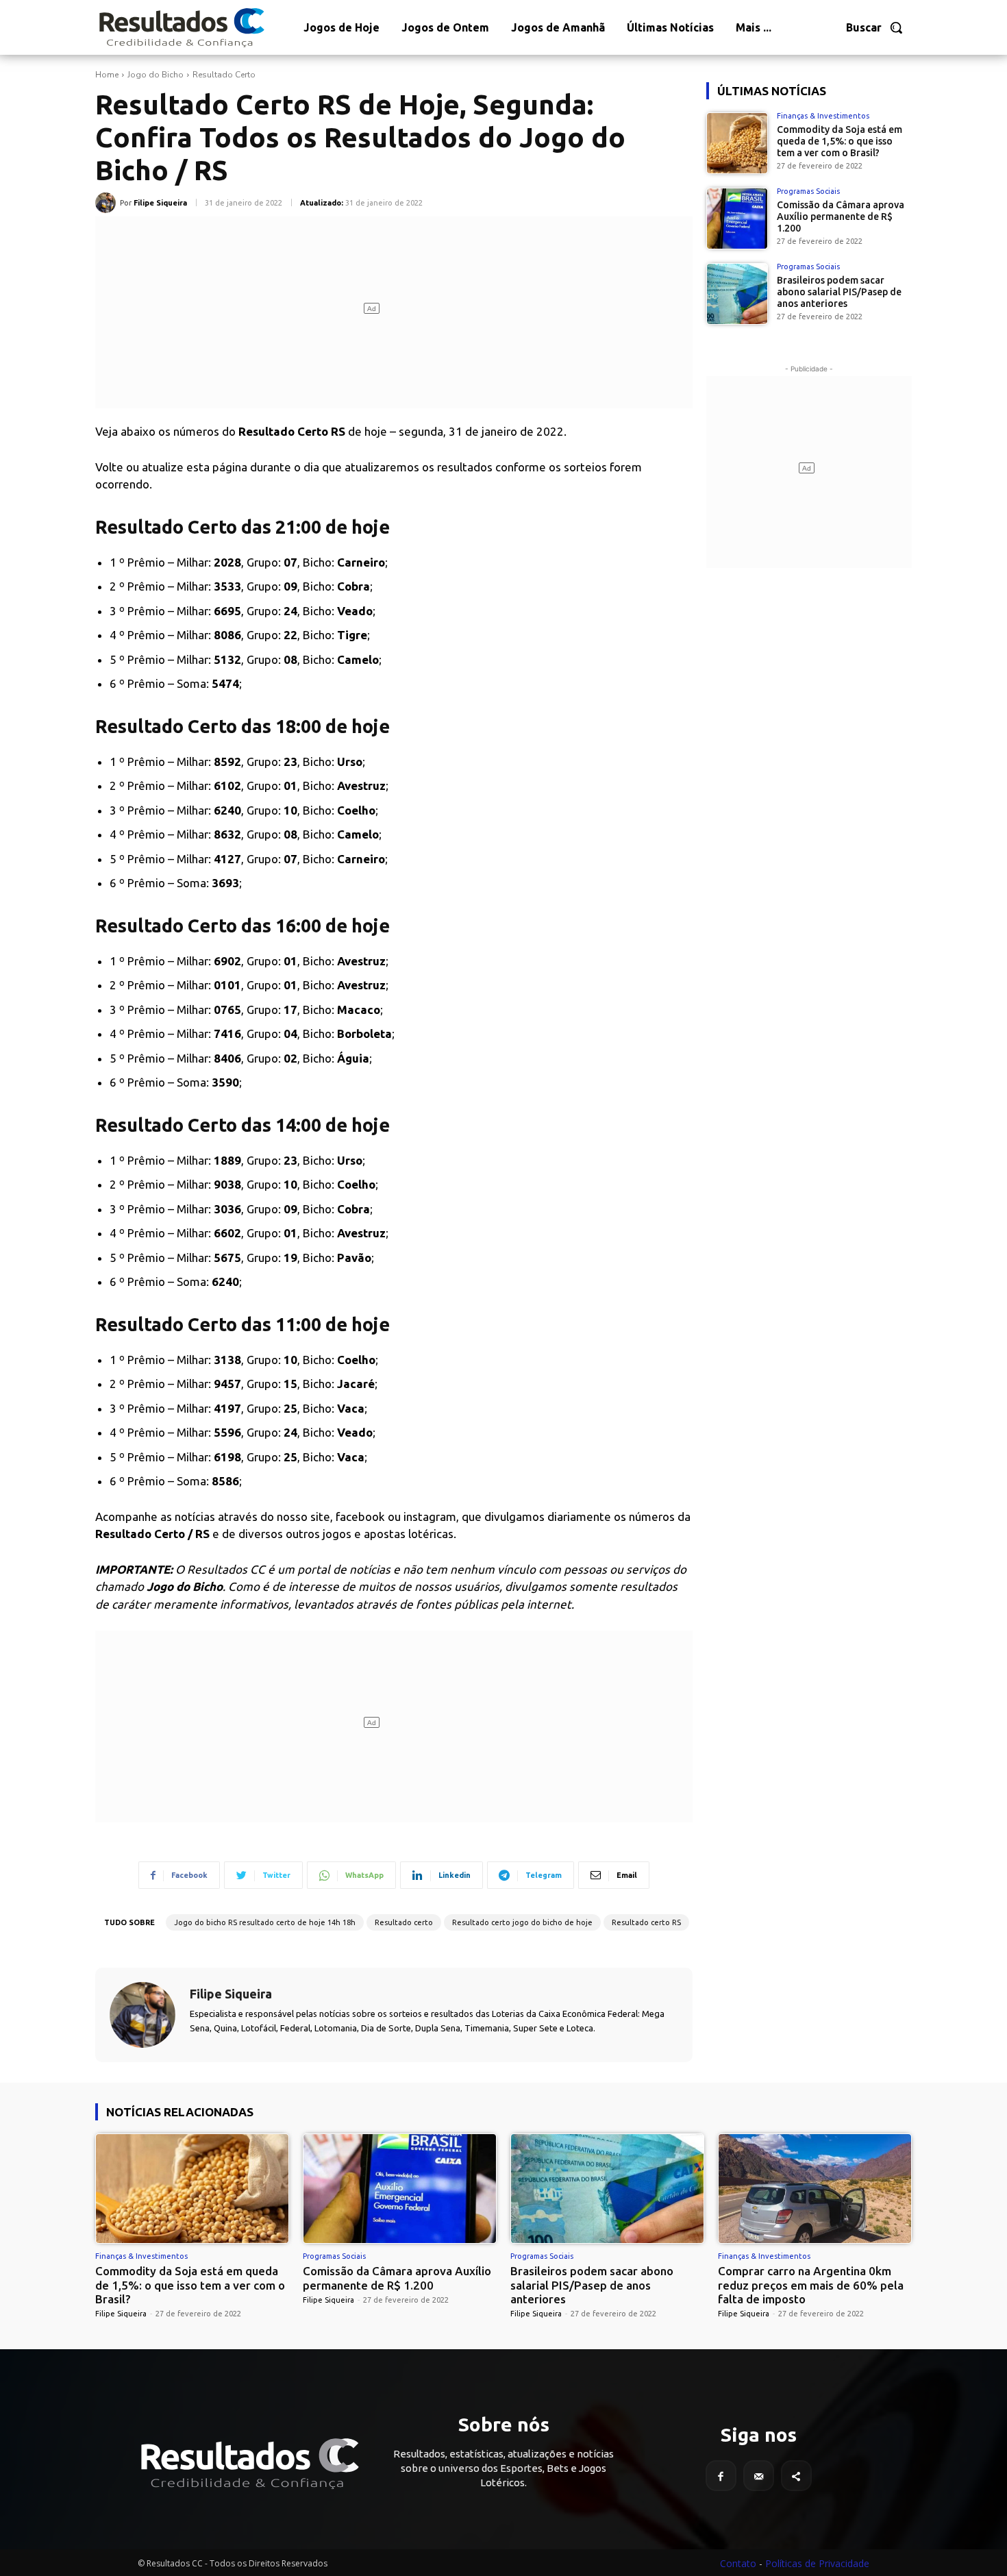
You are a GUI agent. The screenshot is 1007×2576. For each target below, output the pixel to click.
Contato (738, 2563)
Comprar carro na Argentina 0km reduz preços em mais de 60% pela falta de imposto (811, 2285)
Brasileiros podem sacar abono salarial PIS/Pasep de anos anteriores (839, 292)
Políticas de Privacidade (817, 2563)
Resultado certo (404, 1922)
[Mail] (759, 2476)
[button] (875, 27)
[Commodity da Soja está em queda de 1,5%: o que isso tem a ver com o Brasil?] (737, 143)
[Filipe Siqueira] (108, 203)
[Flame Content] (249, 2464)
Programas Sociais (808, 191)
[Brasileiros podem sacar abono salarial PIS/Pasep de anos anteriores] (737, 294)
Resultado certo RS (646, 1922)
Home (107, 75)
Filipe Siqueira (160, 203)
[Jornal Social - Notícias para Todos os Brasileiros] (181, 27)
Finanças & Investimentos (823, 116)
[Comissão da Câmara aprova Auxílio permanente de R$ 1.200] (737, 219)
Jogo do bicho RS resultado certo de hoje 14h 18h (265, 1922)
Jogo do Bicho (156, 75)
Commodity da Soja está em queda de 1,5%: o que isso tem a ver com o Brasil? (840, 141)
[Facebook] (721, 2476)
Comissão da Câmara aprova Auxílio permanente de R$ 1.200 (841, 216)
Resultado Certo (224, 75)
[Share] (796, 2476)
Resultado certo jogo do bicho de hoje (522, 1922)
